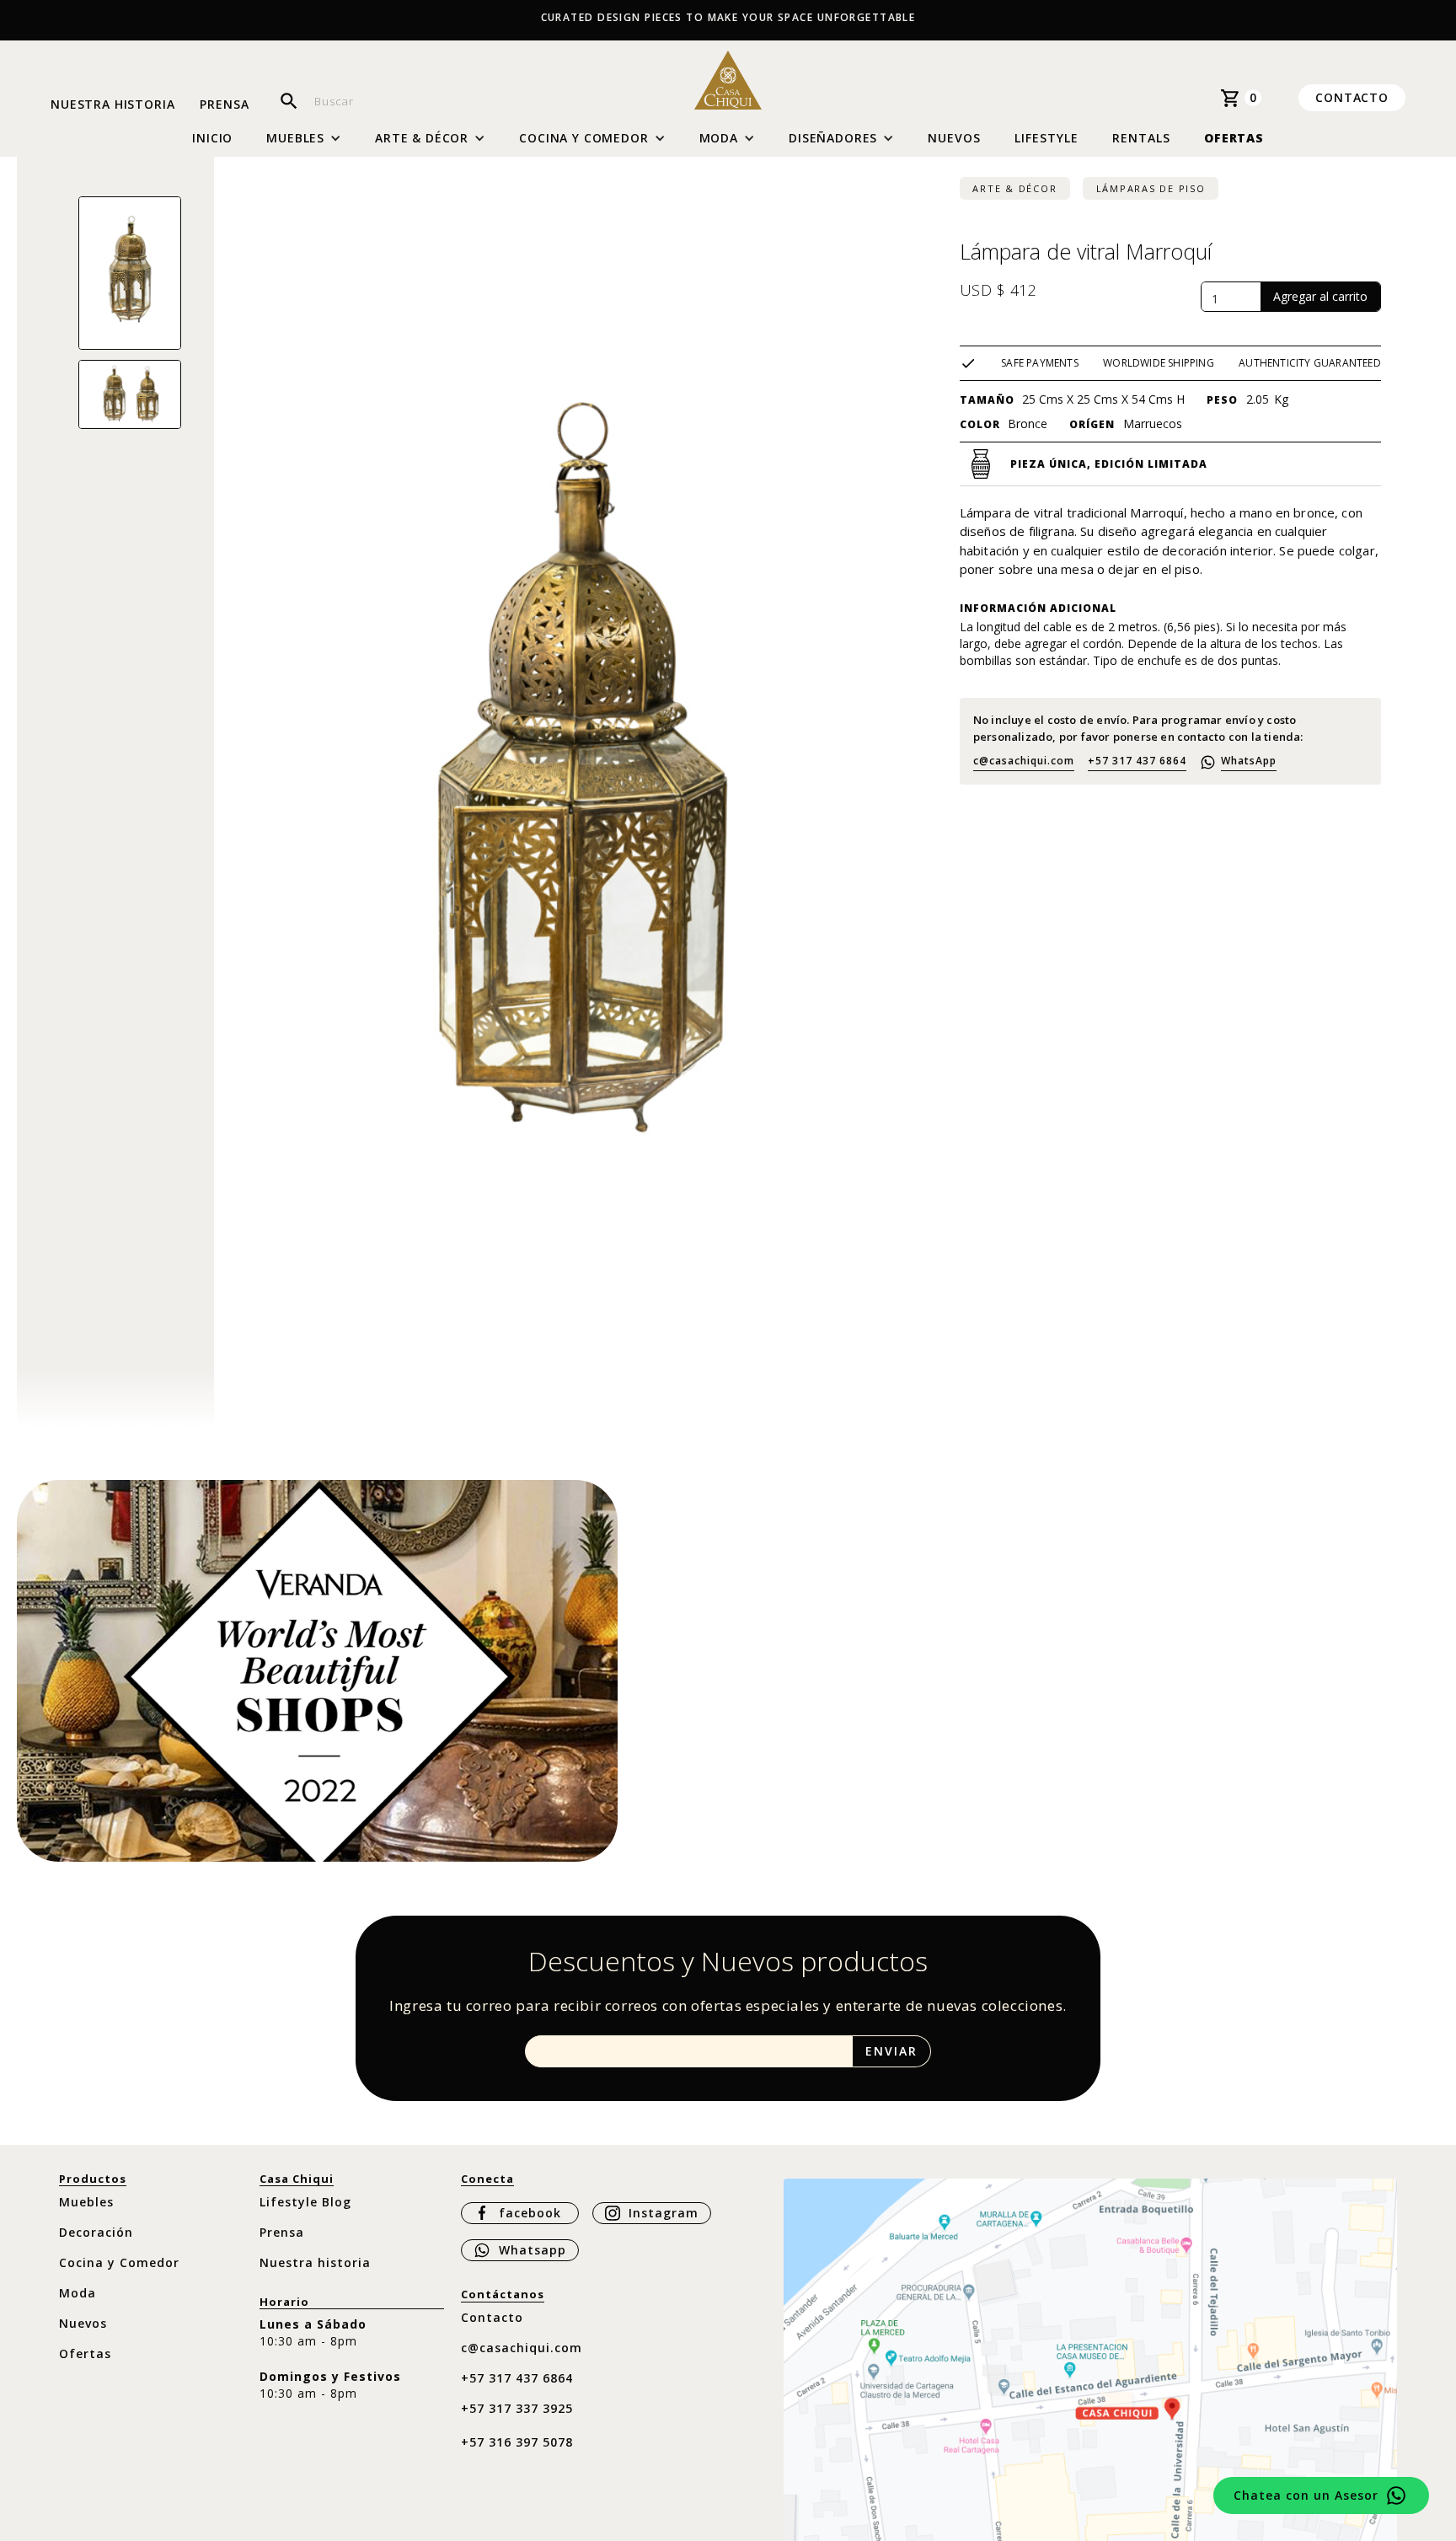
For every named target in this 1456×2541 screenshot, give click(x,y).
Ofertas (1234, 138)
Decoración (96, 2232)
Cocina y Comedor (119, 2262)
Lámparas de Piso (1151, 188)
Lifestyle (1046, 138)
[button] (304, 138)
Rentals (1141, 138)
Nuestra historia (112, 105)
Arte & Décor (1014, 188)
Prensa (224, 105)
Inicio (212, 138)
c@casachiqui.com (1024, 761)
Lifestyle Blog (305, 2202)
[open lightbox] (130, 273)
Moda (78, 2293)
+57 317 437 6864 (1137, 761)
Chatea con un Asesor (1306, 2495)
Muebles (86, 2202)
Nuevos (954, 138)
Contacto (1352, 97)
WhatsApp (1249, 761)
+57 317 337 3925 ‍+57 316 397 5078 (517, 2425)
